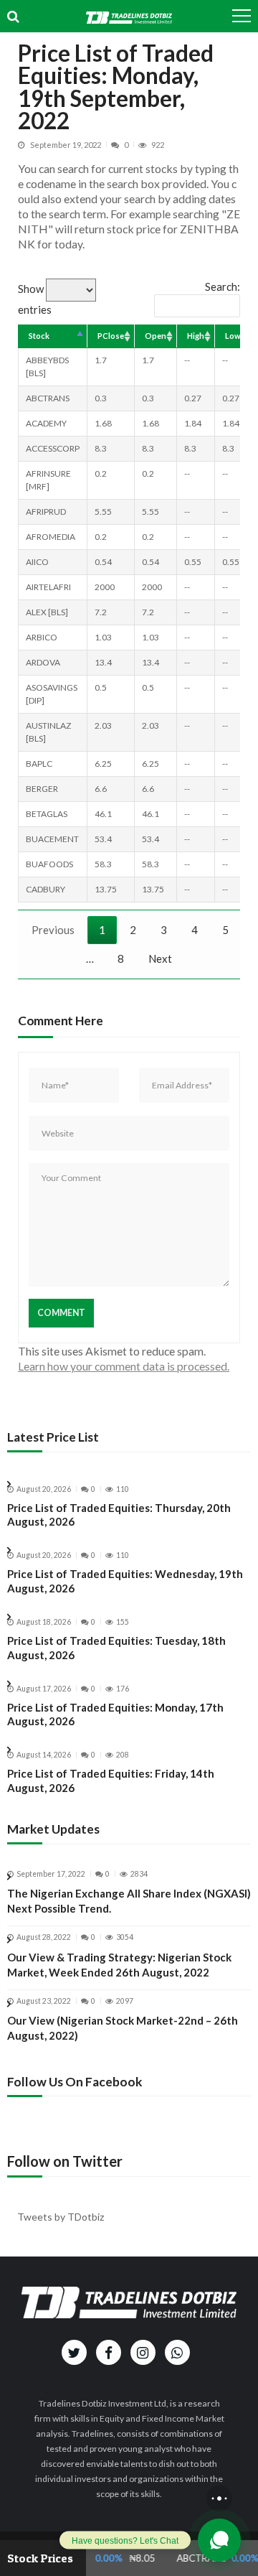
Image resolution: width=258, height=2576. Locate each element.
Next (160, 958)
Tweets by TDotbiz (61, 2217)
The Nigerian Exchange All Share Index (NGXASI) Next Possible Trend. (129, 1901)
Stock (39, 336)
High (196, 336)
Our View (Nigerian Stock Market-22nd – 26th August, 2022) (123, 2028)
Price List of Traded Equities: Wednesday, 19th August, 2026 (125, 1581)
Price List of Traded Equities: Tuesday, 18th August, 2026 (116, 1648)
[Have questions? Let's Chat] (219, 2540)
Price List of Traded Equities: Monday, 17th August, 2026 (115, 1714)
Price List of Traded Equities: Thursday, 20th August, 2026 (119, 1515)
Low (233, 336)
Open (156, 336)
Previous (53, 930)
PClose (111, 336)
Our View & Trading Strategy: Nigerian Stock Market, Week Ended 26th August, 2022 (119, 1965)
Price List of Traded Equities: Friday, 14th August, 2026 (111, 1781)
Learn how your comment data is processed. (124, 1366)
